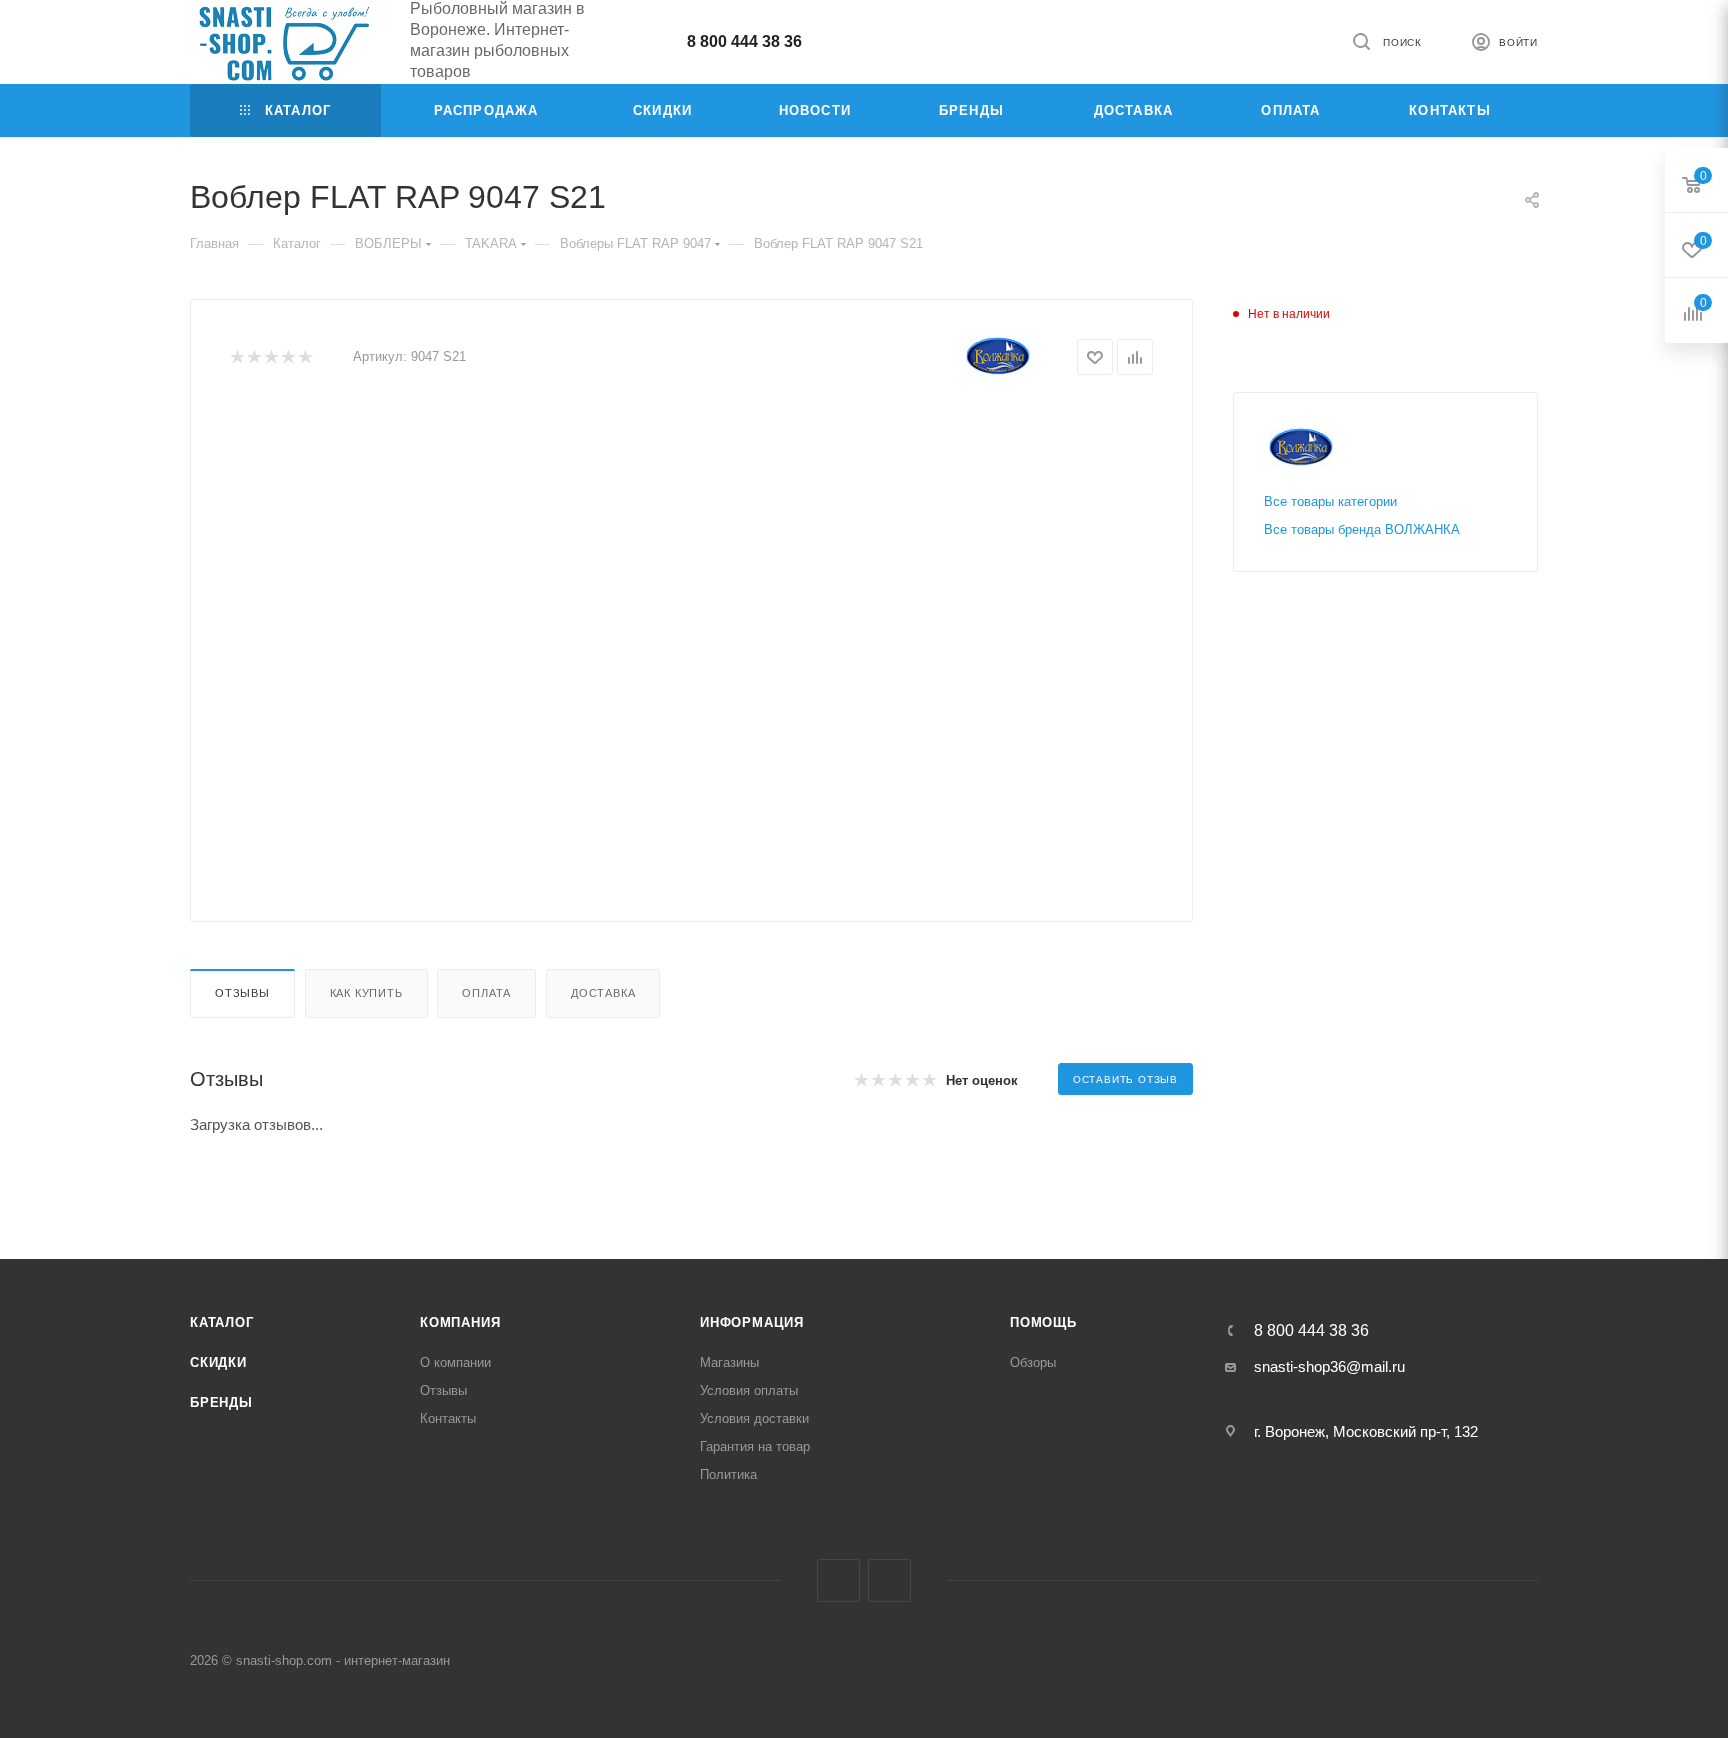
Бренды (221, 1402)
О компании (455, 1362)
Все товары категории (1330, 501)
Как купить (366, 993)
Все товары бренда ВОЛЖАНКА (1362, 529)
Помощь (1043, 1322)
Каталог (222, 1322)
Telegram (838, 1580)
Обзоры (1033, 1362)
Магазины (729, 1362)
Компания (460, 1322)
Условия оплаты (749, 1390)
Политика (728, 1474)
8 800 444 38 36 (744, 41)
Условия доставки (754, 1418)
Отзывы (242, 993)
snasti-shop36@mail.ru (1329, 1366)
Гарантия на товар (755, 1446)
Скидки (218, 1362)
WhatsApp (889, 1580)
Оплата (486, 993)
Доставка (603, 993)
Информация (752, 1322)
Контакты (448, 1418)
